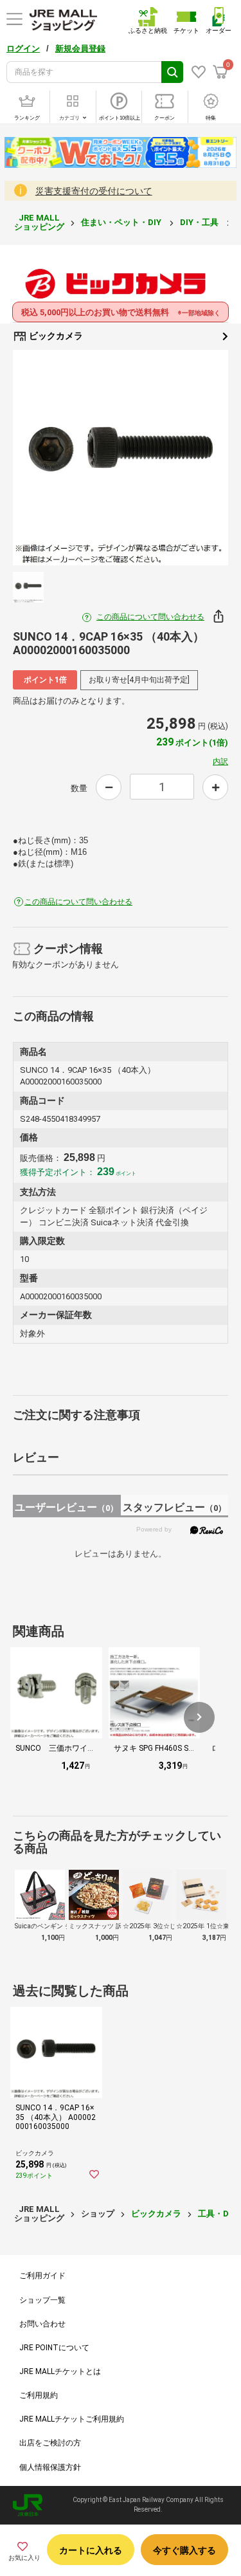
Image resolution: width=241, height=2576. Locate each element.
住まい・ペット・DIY (122, 222)
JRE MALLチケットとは (60, 2371)
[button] (199, 1717)
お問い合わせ (42, 2324)
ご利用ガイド (42, 2276)
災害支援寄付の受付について (94, 191)
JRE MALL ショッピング (39, 222)
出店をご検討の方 (50, 2443)
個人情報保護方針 (50, 2467)
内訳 (220, 762)
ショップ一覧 (42, 2300)
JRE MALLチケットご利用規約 (72, 2419)
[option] (121, 458)
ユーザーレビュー (67, 1507)
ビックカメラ (55, 336)
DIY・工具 (200, 222)
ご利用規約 (39, 2395)
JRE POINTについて (54, 2348)
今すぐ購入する (184, 2550)
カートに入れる (91, 2550)
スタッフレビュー (174, 1507)
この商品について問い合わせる (150, 617)
